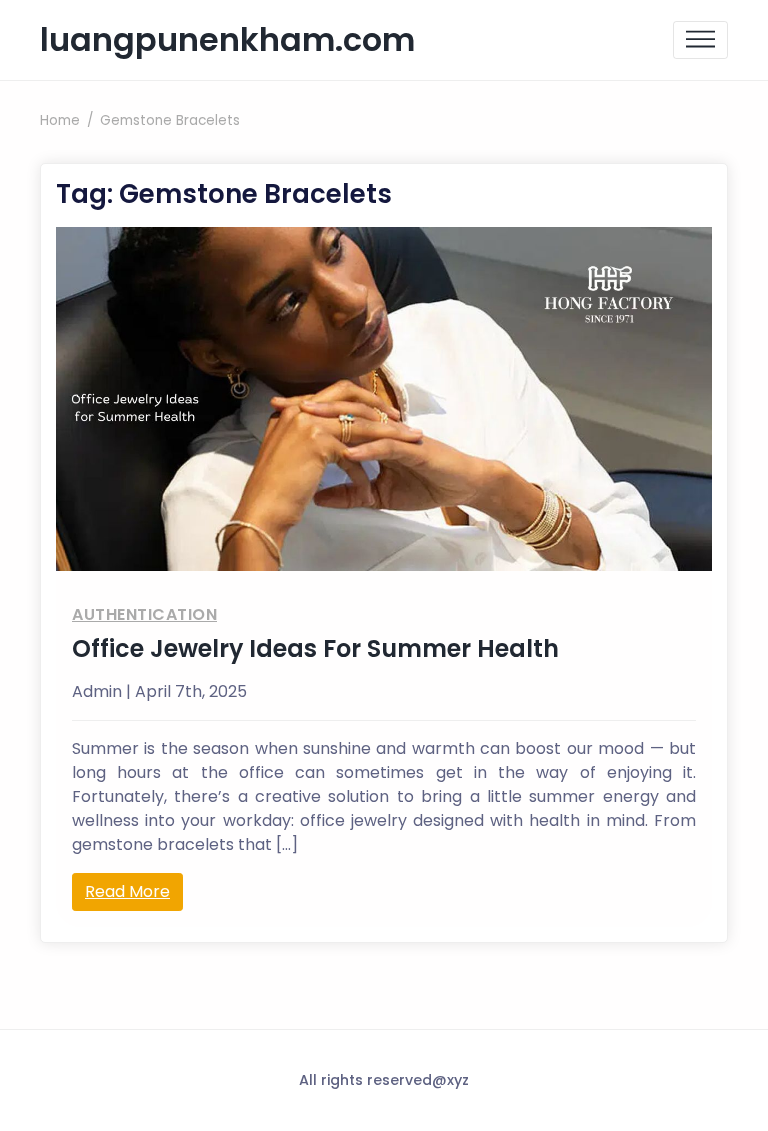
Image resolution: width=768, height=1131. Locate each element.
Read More (127, 891)
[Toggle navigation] (700, 40)
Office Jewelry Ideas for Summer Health (315, 648)
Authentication (144, 614)
